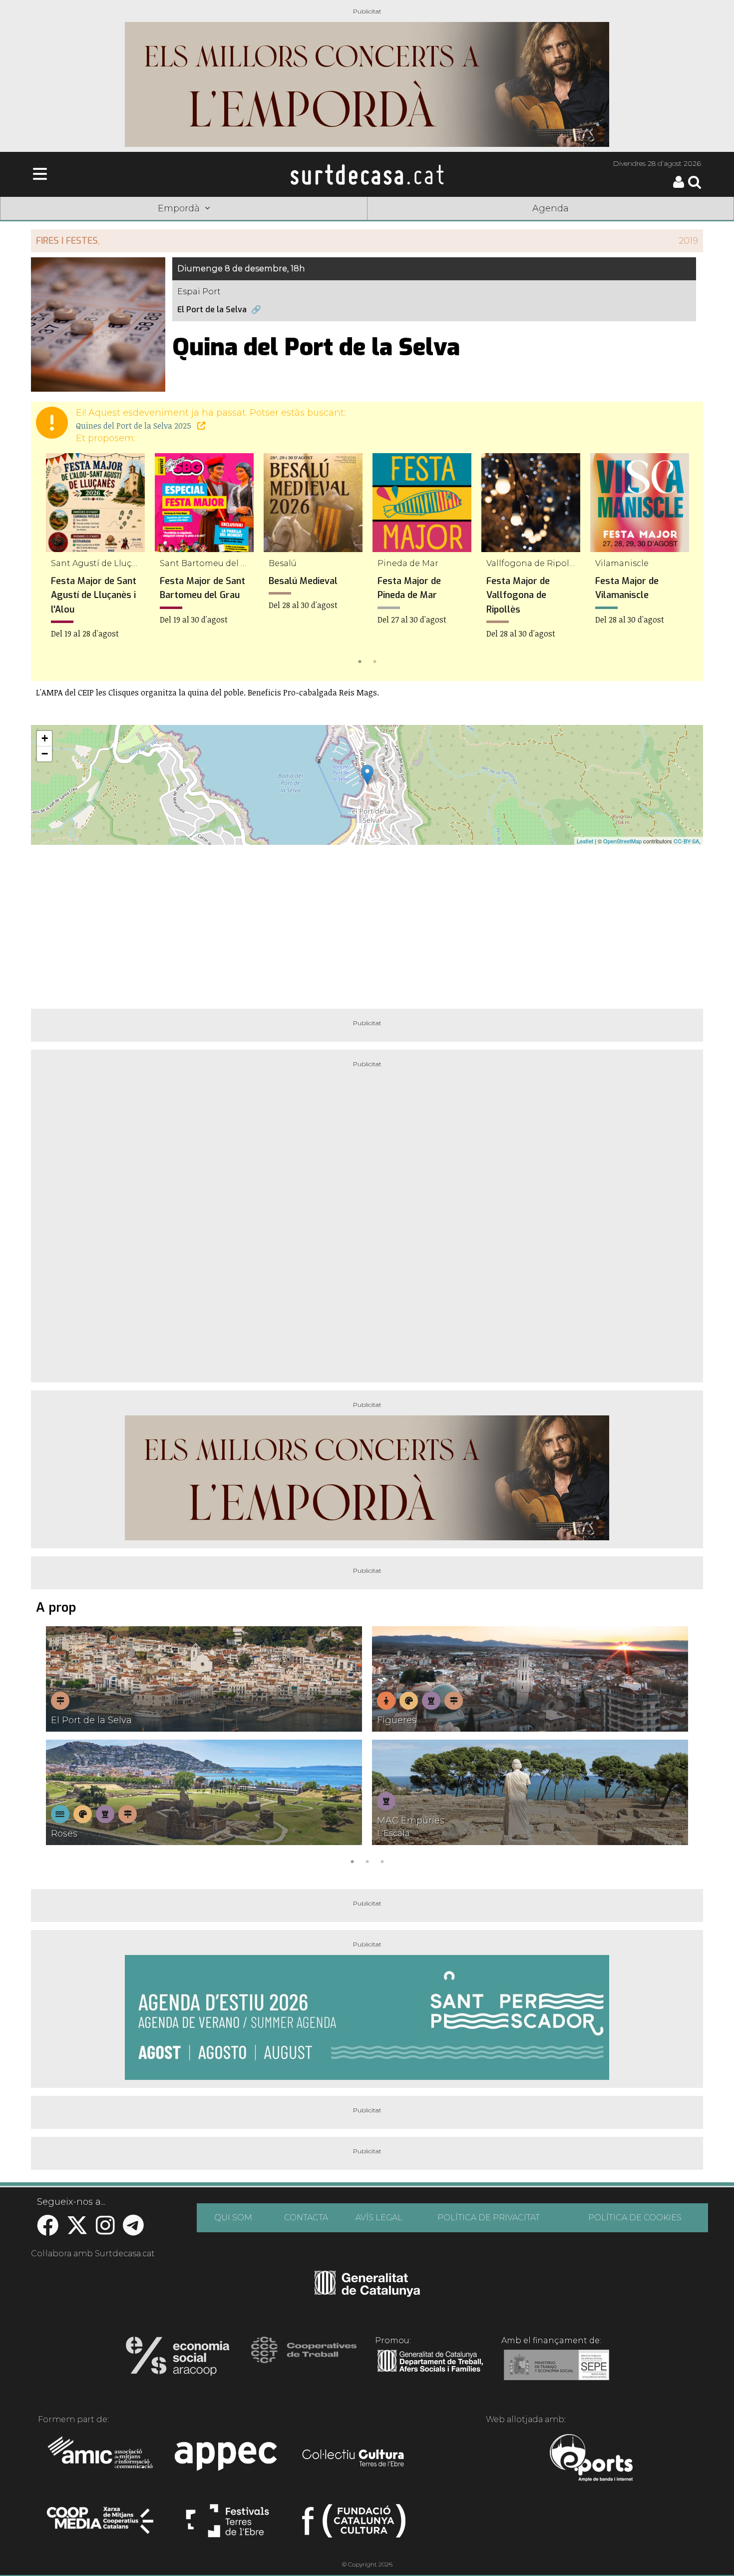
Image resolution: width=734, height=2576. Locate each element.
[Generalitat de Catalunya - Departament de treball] (430, 2372)
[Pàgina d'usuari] (679, 186)
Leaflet (585, 841)
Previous (53, 561)
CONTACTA (306, 2218)
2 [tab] (374, 660)
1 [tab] (360, 660)
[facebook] (48, 2231)
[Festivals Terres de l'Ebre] (227, 2525)
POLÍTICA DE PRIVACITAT (489, 2218)
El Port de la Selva (212, 310)
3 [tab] (382, 1861)
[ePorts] (591, 2459)
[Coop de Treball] (304, 2359)
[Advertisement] (367, 923)
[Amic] (101, 2459)
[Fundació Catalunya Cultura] (354, 2525)
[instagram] (105, 2231)
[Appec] (227, 2459)
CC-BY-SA (686, 841)
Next (681, 561)
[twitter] (77, 2231)
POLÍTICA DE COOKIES (635, 2218)
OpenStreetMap (622, 841)
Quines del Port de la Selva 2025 (135, 426)
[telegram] (133, 2231)
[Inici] (367, 174)
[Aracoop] (178, 2359)
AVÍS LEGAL (379, 2218)
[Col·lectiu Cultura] (354, 2459)
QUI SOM (233, 2218)
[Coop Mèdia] (101, 2525)
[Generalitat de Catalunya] (367, 2293)
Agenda (550, 208)
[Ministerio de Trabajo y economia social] (556, 2372)
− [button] (45, 754)
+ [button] (45, 738)
